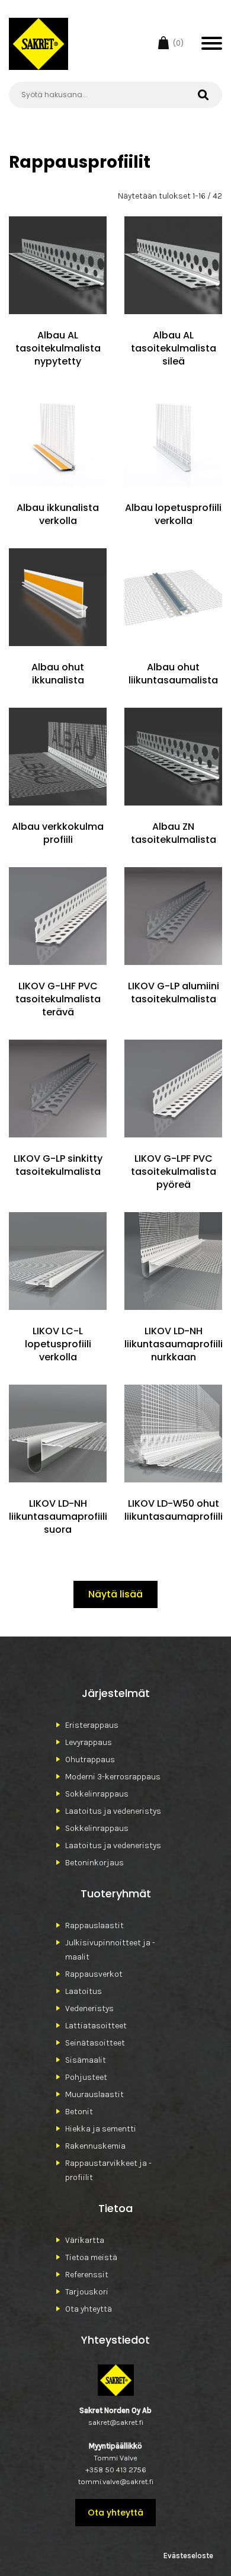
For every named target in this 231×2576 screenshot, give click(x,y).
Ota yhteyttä (89, 2309)
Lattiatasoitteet (96, 2026)
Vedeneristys (89, 2008)
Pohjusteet (86, 2077)
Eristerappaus (92, 1725)
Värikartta (85, 2240)
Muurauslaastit (94, 2094)
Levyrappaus (89, 1742)
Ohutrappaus (90, 1760)
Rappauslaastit (94, 1925)
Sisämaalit (86, 2060)
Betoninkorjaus (94, 1863)
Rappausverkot (94, 1974)
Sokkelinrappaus (97, 1794)
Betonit (79, 2112)
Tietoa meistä (91, 2257)
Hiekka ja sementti (101, 2129)
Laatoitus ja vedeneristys (113, 1811)
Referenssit (87, 2275)
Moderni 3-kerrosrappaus (113, 1777)
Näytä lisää (115, 1594)
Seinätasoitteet (95, 2043)
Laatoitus (84, 1991)
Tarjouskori (87, 2292)
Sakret (38, 44)
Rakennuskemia (95, 2146)
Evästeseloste (188, 2556)
